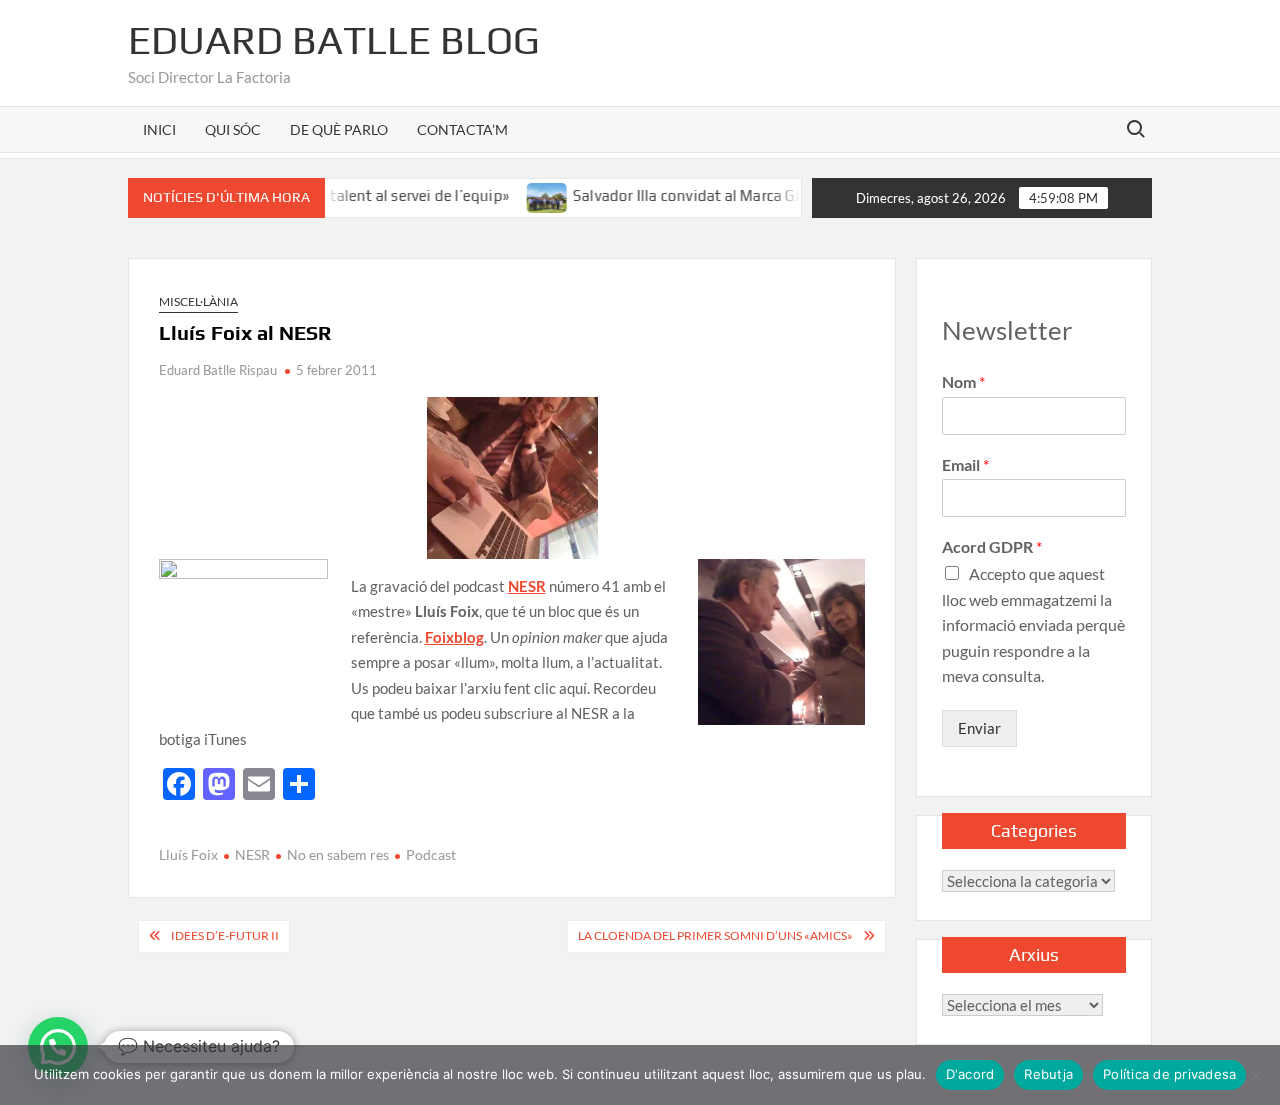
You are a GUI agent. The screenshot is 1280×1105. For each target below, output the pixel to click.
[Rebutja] (1255, 1075)
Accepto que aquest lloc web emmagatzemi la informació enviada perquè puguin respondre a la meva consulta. (1033, 624)
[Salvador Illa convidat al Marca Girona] (527, 195)
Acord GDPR (992, 546)
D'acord (970, 1074)
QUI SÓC (233, 129)
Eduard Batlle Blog (334, 40)
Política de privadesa (1169, 1074)
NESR (252, 854)
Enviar (979, 728)
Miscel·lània (198, 301)
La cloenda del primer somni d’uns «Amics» (715, 935)
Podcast (431, 854)
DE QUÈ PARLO (339, 129)
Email (965, 464)
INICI (159, 129)
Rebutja (1048, 1074)
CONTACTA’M (462, 129)
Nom (963, 381)
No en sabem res (338, 854)
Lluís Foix (188, 854)
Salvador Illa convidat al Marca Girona (681, 195)
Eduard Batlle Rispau (218, 370)
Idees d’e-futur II (225, 935)
